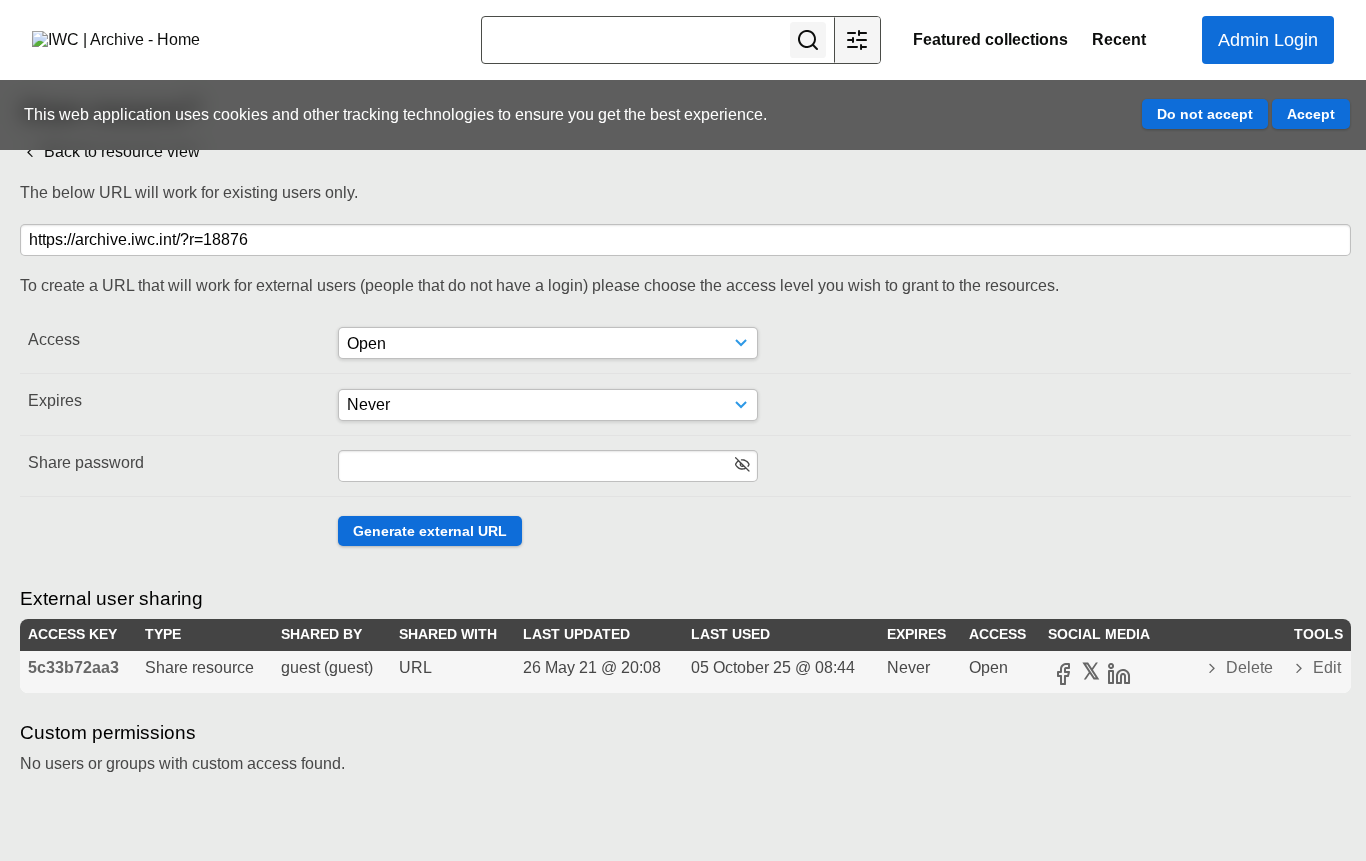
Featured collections (990, 39)
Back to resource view (120, 151)
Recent (1119, 39)
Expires (55, 400)
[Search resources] (808, 40)
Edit (1325, 667)
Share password (86, 462)
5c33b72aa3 (73, 667)
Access (54, 339)
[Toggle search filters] (857, 40)
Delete (1249, 667)
